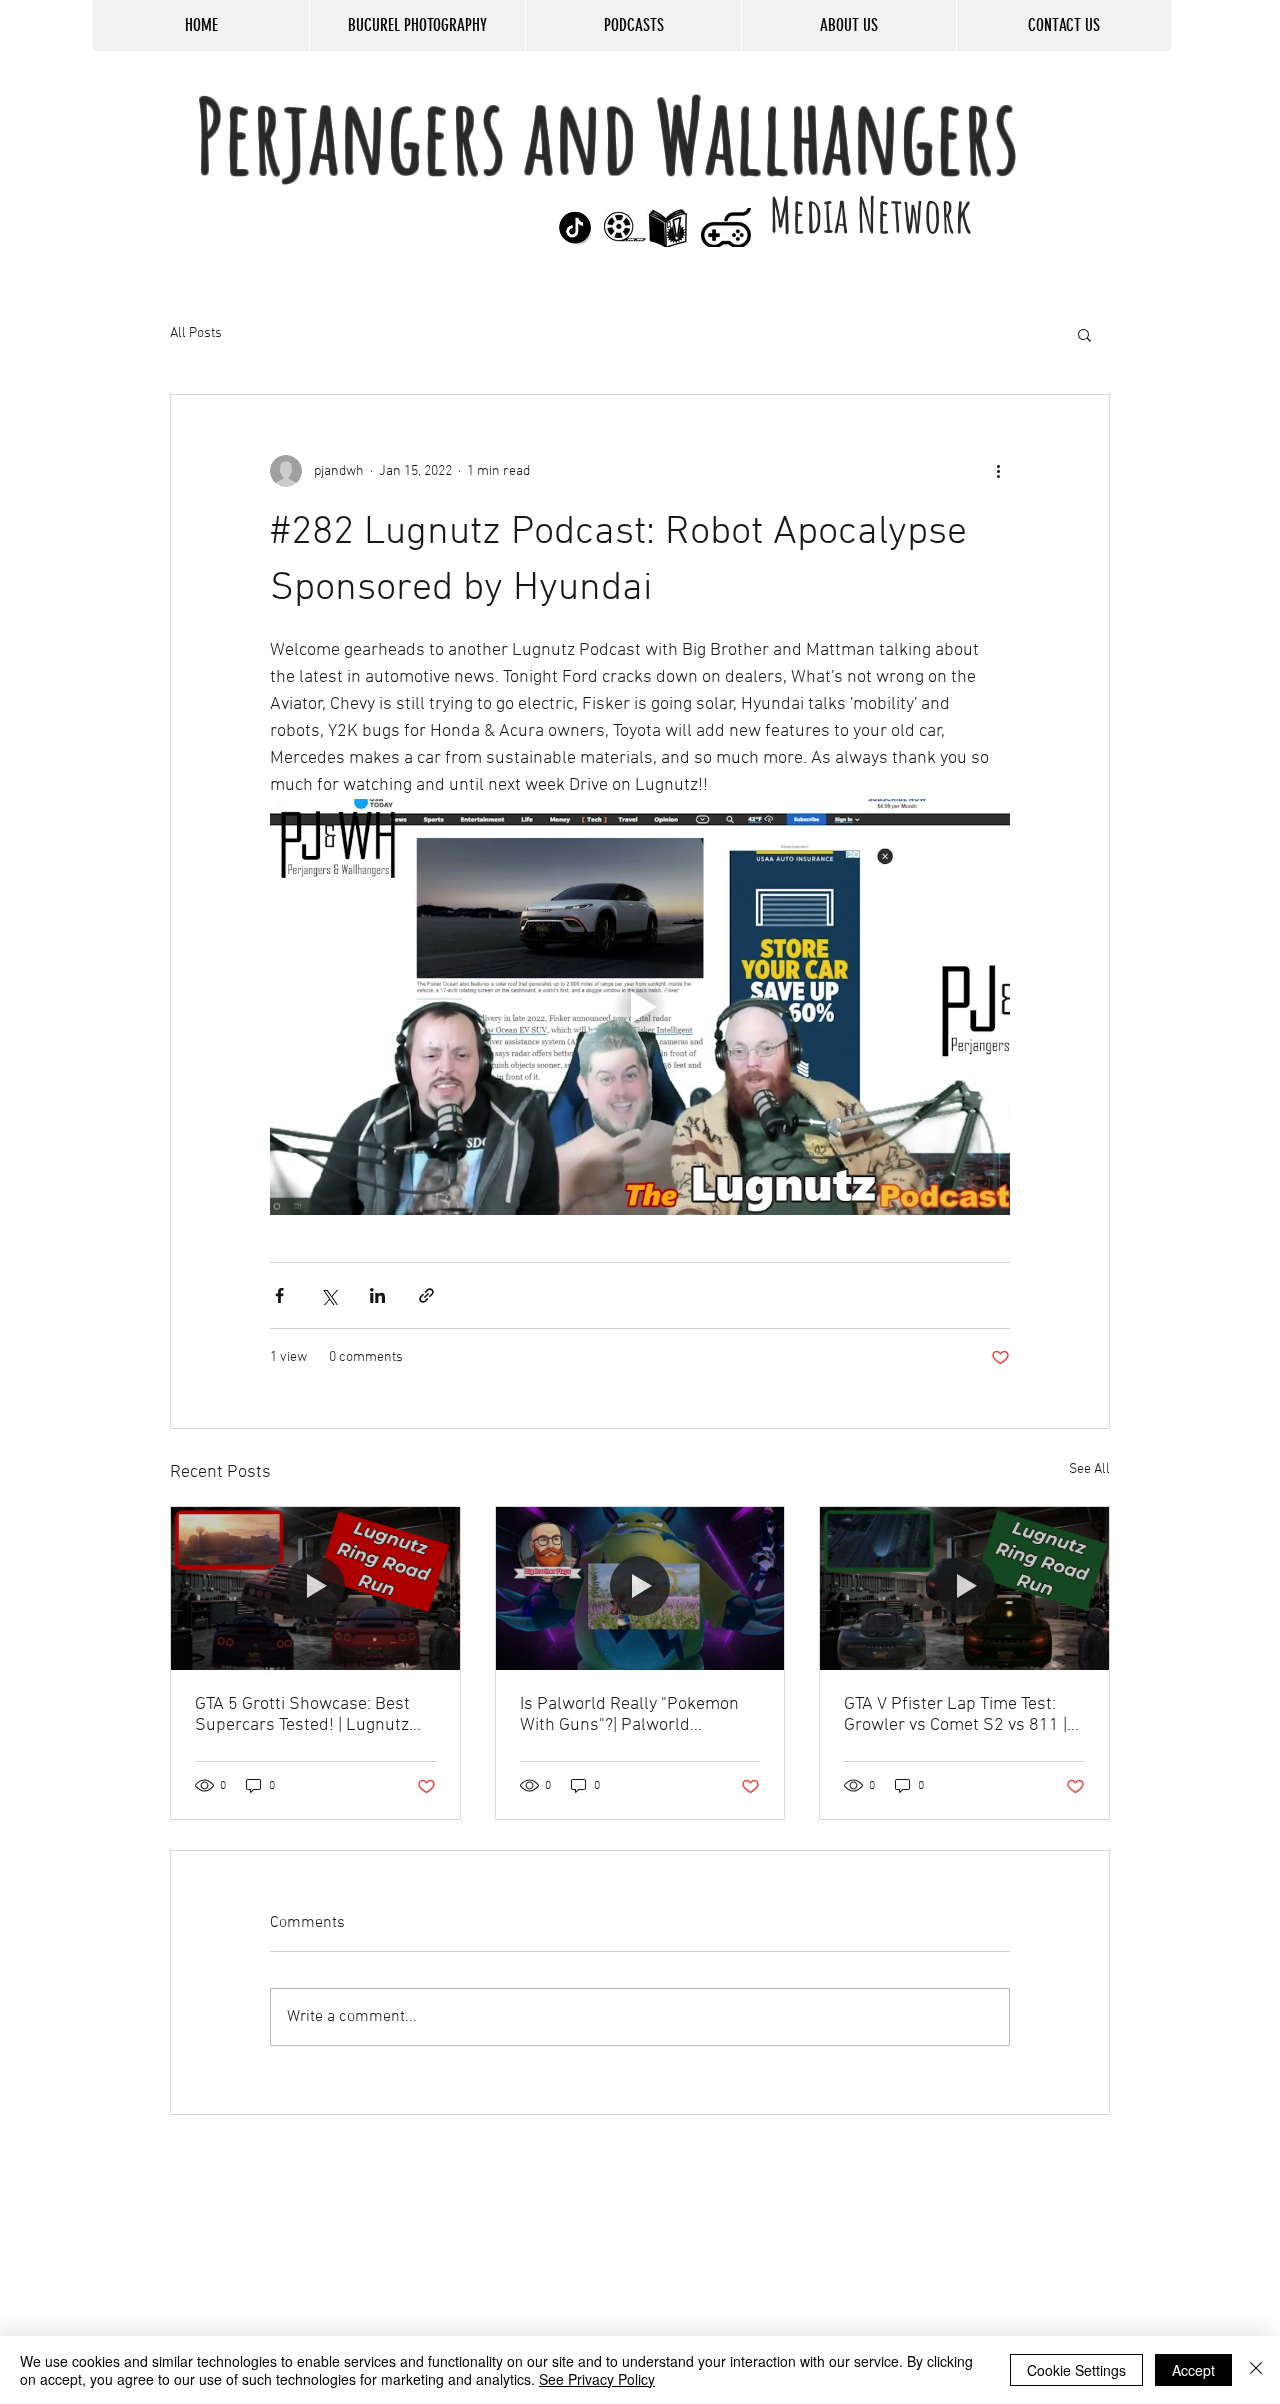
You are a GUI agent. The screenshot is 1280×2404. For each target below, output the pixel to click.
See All (1089, 1469)
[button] (1084, 334)
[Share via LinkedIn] (377, 1295)
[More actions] (998, 471)
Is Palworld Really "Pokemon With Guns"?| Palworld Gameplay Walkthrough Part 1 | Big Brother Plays (639, 1715)
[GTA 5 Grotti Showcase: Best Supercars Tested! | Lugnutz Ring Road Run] (315, 1588)
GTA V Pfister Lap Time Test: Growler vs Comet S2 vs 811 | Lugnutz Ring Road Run (955, 1715)
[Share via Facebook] (279, 1295)
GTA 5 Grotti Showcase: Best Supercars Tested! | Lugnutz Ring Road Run (302, 1715)
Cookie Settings (1076, 2370)
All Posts (196, 333)
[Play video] (640, 1007)
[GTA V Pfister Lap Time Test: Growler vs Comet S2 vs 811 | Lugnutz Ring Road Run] (964, 1588)
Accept (1193, 2370)
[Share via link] (426, 1295)
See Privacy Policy (597, 2379)
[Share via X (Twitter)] (328, 1295)
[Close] (1256, 2370)
